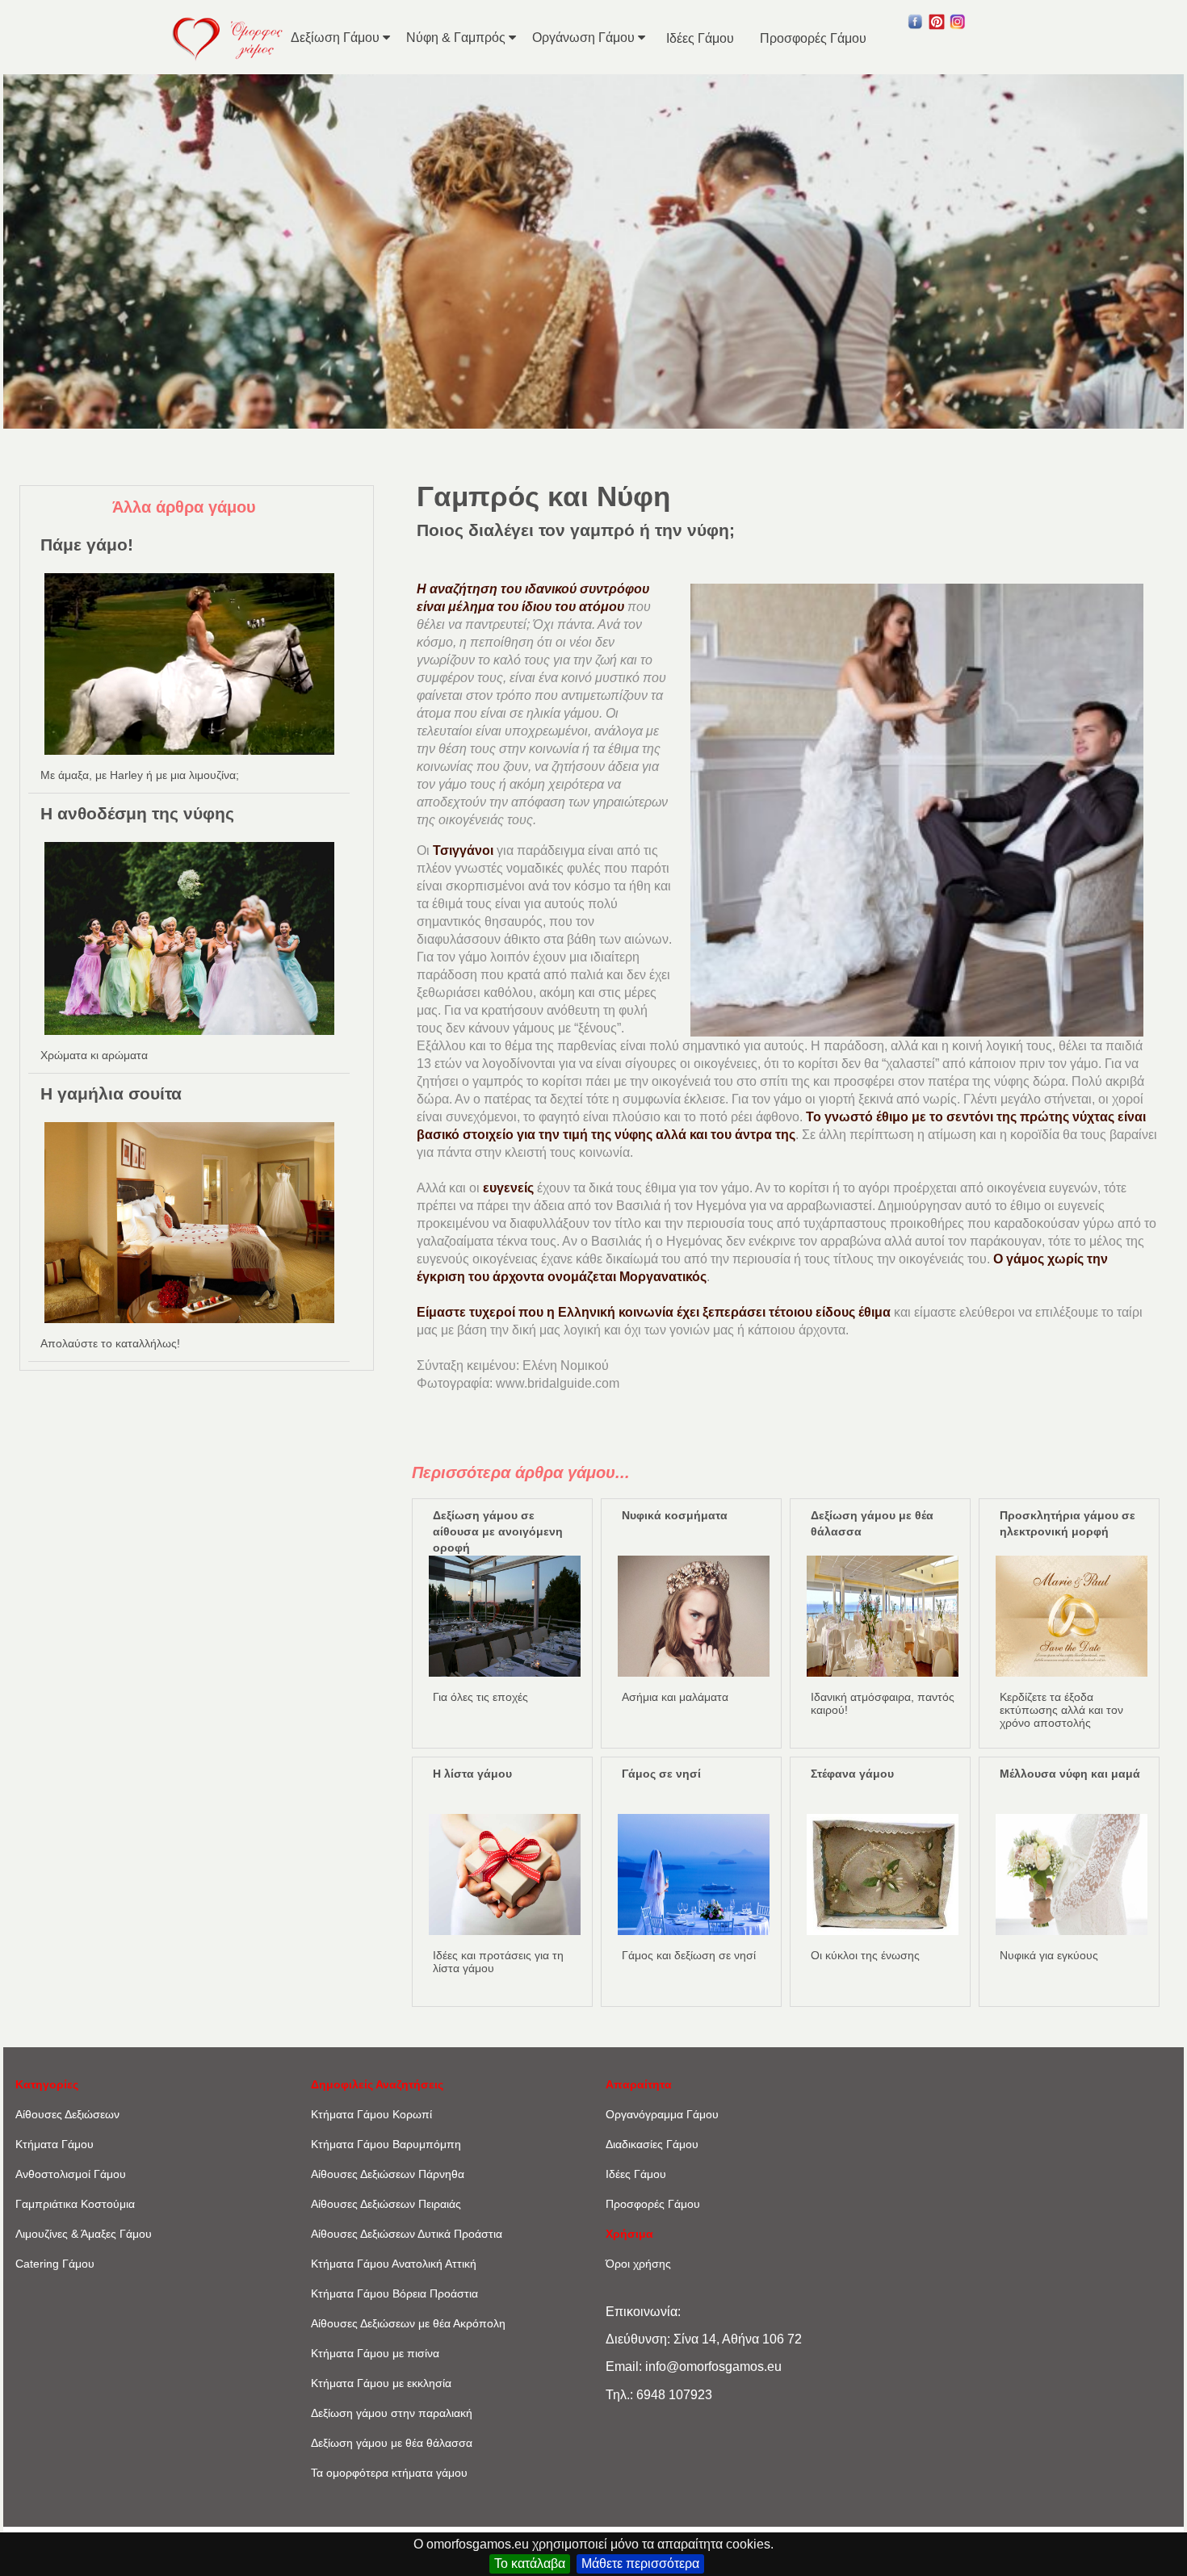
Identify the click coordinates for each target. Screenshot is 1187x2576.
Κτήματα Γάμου (55, 2144)
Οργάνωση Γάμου (585, 38)
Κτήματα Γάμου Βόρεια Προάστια (394, 2293)
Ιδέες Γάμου (700, 38)
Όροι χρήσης (638, 2264)
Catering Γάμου (55, 2264)
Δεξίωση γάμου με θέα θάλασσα (392, 2443)
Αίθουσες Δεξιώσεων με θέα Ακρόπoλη (408, 2323)
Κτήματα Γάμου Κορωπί (371, 2114)
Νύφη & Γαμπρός (457, 38)
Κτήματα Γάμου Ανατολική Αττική (394, 2264)
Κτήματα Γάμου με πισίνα (375, 2353)
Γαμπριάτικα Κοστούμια (75, 2204)
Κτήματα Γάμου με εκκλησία (381, 2383)
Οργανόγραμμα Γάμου (662, 2114)
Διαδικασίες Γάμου (652, 2144)
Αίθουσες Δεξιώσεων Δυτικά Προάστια (407, 2234)
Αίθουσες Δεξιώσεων (67, 2114)
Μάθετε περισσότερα (640, 2563)
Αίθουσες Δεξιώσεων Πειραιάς (386, 2204)
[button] (916, 26)
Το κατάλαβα (530, 2563)
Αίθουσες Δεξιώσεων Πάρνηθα (388, 2174)
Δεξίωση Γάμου (337, 38)
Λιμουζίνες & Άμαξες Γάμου (84, 2234)
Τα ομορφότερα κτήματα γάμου (389, 2473)
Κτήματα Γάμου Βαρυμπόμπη (386, 2144)
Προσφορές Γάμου (813, 38)
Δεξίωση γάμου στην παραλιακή (392, 2413)
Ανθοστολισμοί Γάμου (71, 2174)
